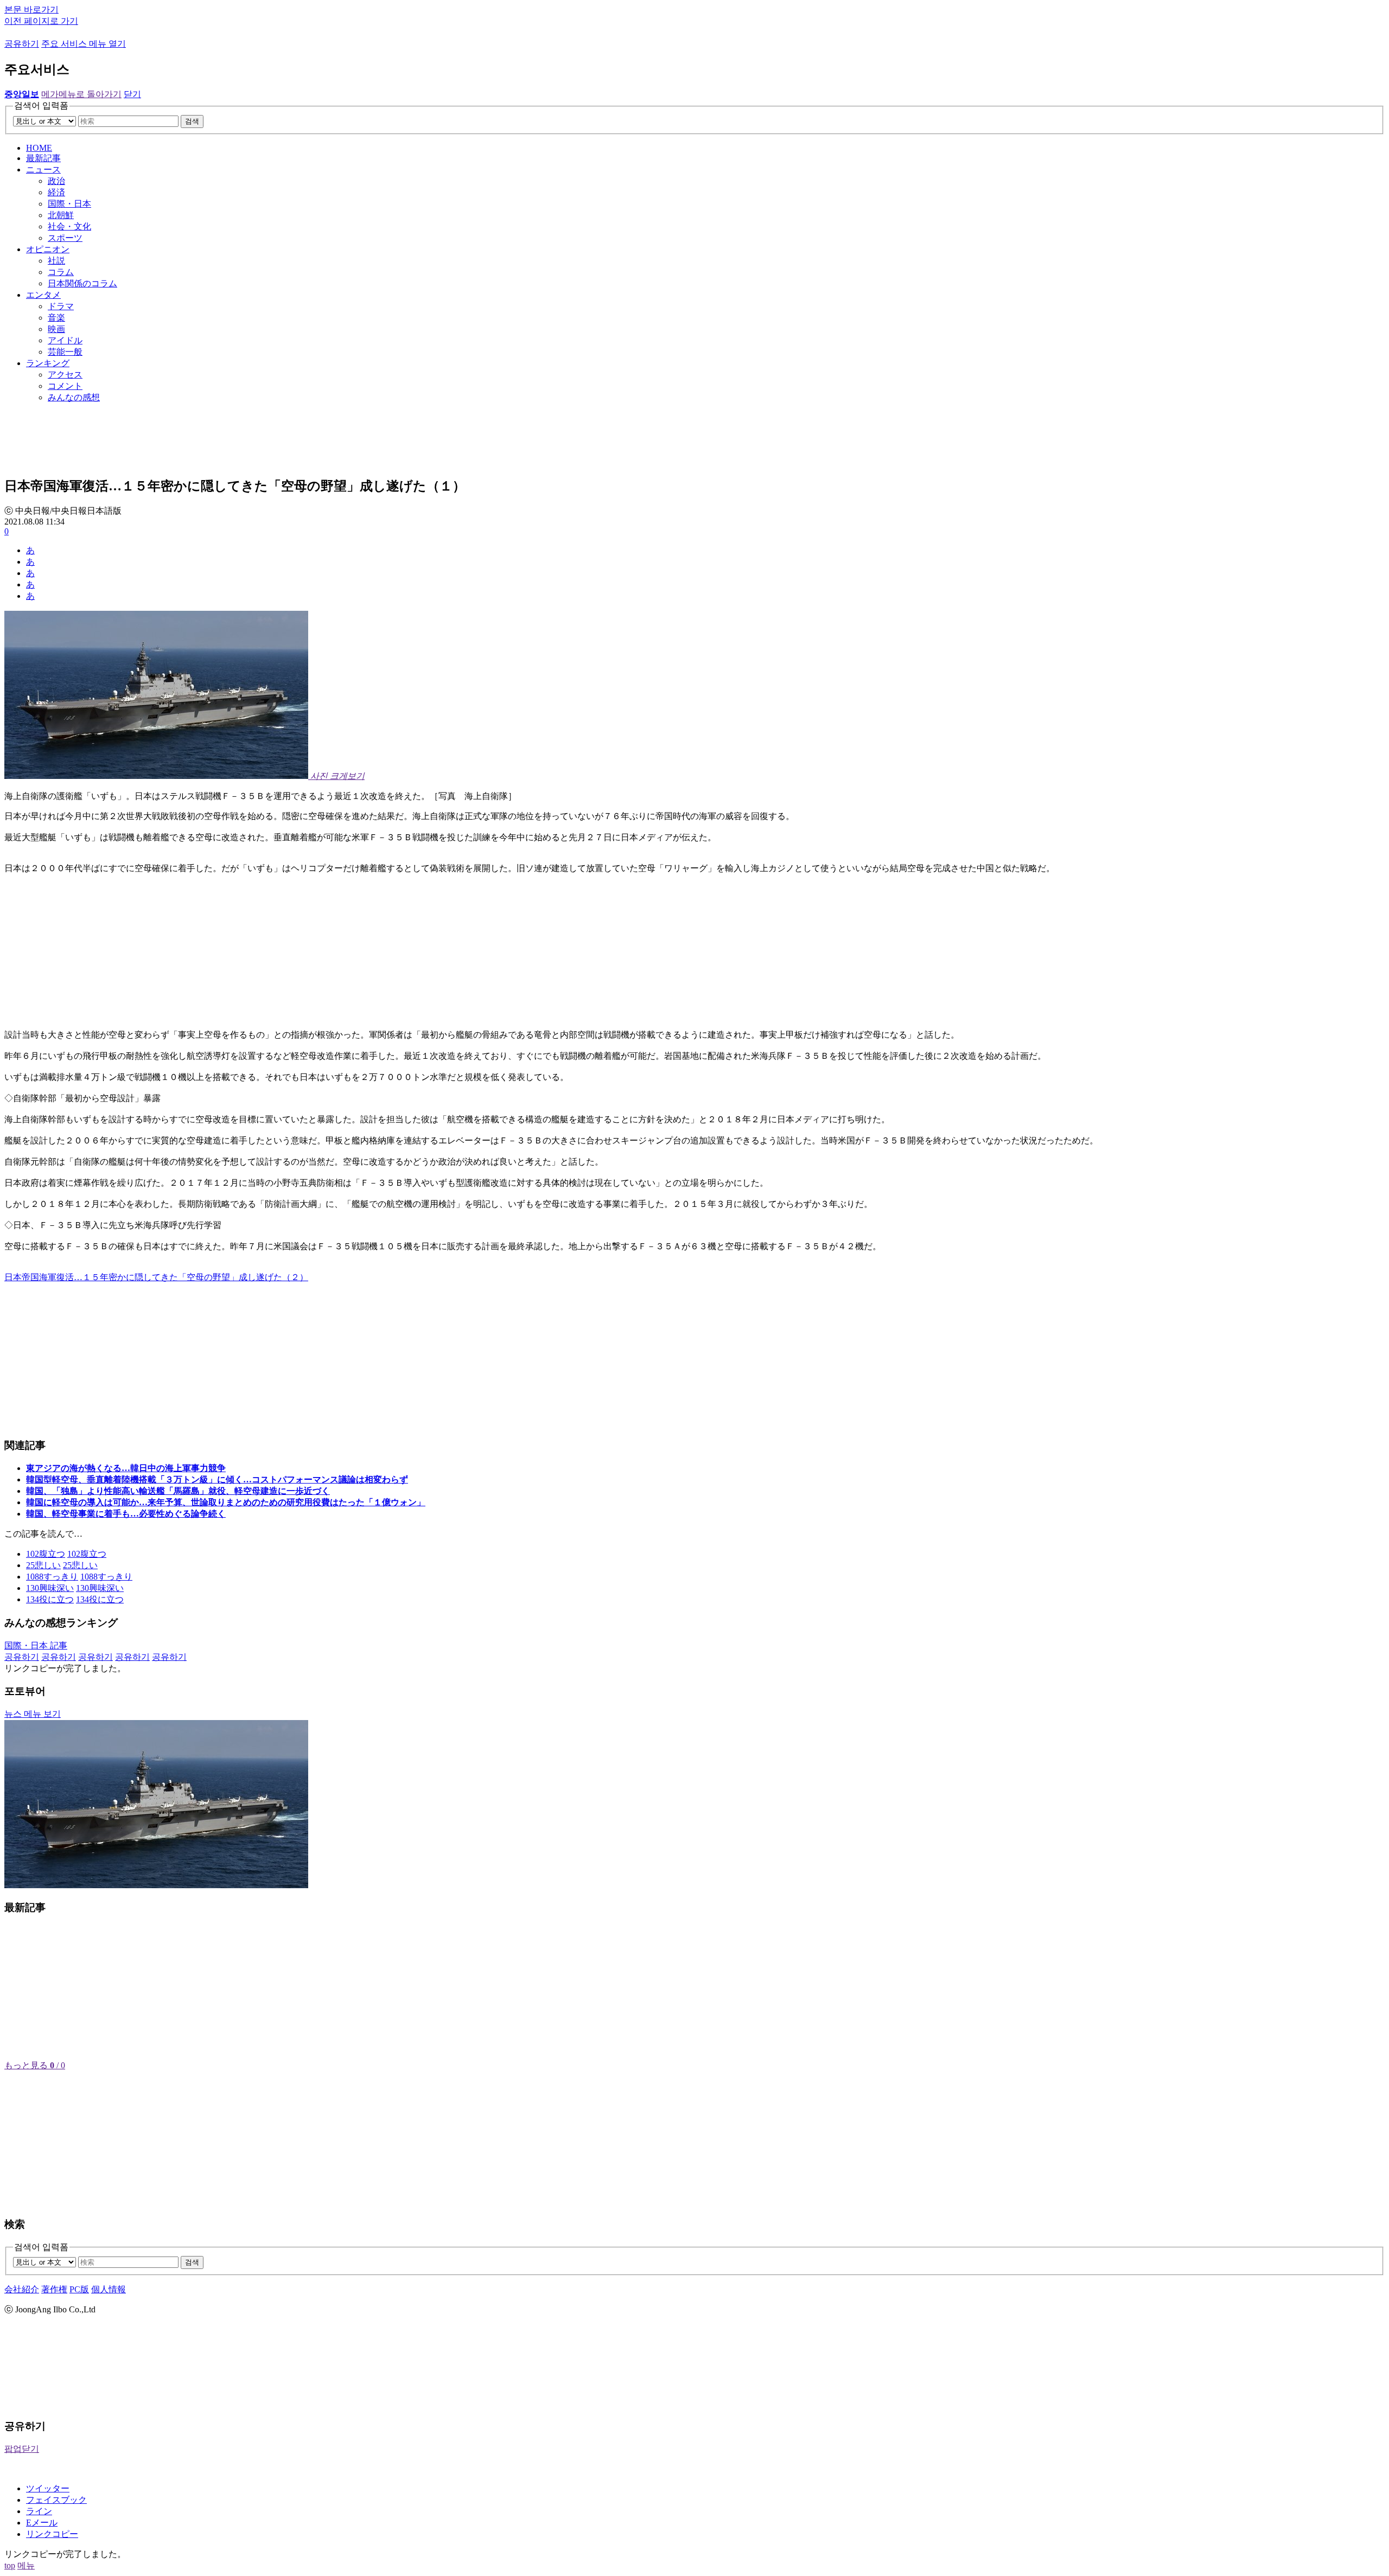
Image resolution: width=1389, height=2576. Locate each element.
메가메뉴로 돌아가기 (81, 94)
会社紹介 (22, 2289)
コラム (61, 272)
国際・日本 (69, 204)
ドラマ (61, 306)
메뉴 (26, 2565)
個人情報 (109, 2289)
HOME (39, 148)
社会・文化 (69, 226)
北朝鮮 (61, 215)
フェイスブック (56, 2500)
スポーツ (65, 238)
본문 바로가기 (31, 9)
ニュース (43, 170)
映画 (56, 329)
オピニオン (48, 249)
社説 (56, 261)
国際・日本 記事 (36, 1645)
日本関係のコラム (82, 283)
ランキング (48, 363)
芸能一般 (65, 352)
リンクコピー (52, 2534)
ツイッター (48, 2488)
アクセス (65, 375)
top (10, 2565)
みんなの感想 (74, 397)
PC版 (79, 2289)
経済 (56, 192)
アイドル (65, 340)
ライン (39, 2511)
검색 (192, 121)
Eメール (42, 2523)
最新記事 (43, 158)
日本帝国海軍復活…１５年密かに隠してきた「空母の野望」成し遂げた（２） (156, 1277)
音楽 (56, 318)
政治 (56, 181)
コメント (65, 386)
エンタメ (43, 295)
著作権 (54, 2289)
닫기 (132, 94)
